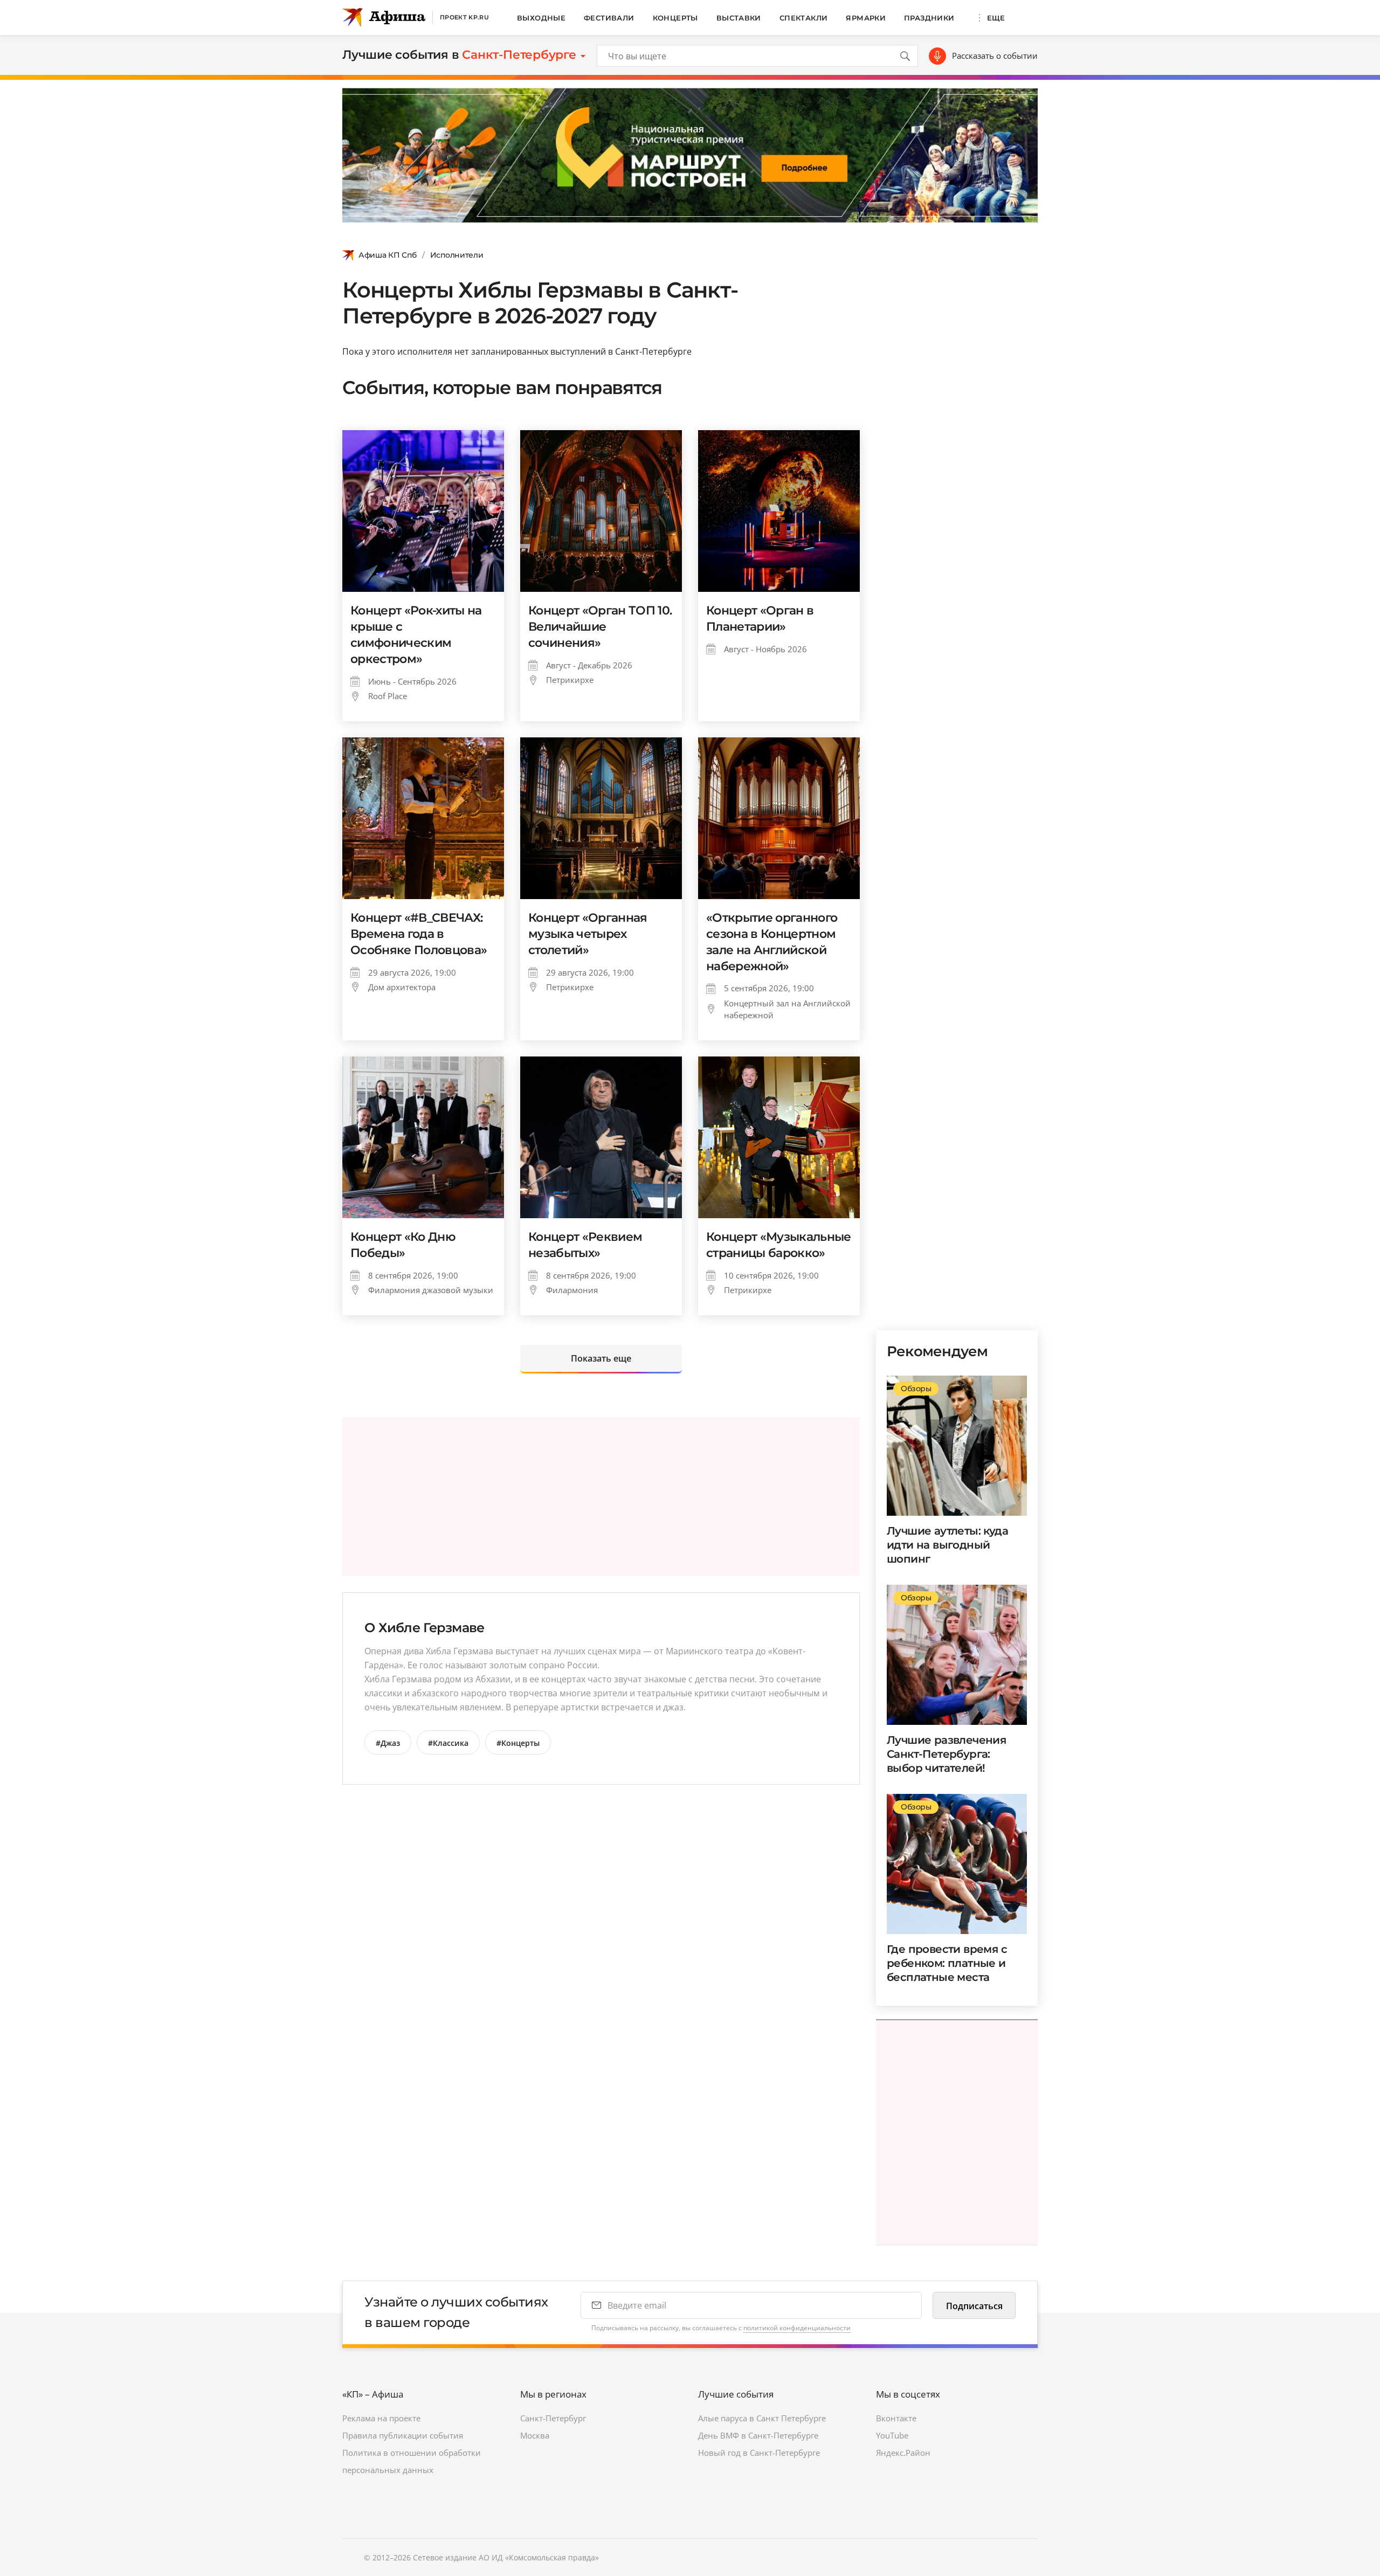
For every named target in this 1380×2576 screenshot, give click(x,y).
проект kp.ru (464, 17)
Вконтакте (896, 2418)
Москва (535, 2435)
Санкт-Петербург (553, 2418)
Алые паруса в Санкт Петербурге (762, 2418)
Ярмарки (866, 18)
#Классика (448, 1743)
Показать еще (601, 1358)
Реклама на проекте (381, 2418)
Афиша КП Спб (388, 255)
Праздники (929, 18)
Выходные (541, 18)
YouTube (892, 2435)
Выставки (739, 18)
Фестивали (609, 18)
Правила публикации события (403, 2435)
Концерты (675, 18)
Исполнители (457, 255)
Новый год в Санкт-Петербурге (759, 2453)
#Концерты (518, 1743)
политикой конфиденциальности (797, 2328)
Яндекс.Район (903, 2453)
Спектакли (804, 18)
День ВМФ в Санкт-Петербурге (758, 2435)
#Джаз (388, 1743)
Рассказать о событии (995, 56)
